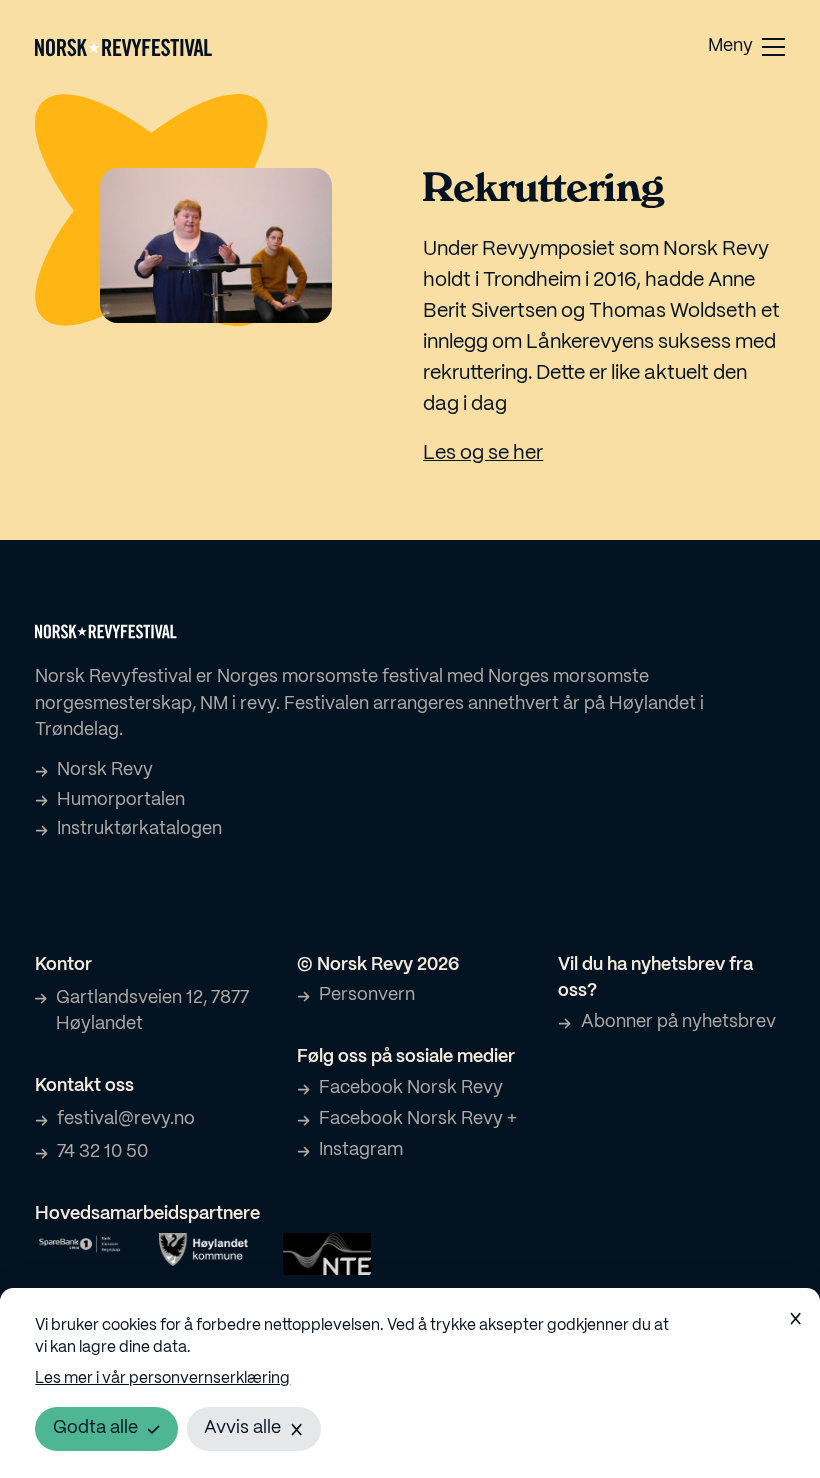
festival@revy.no (126, 1119)
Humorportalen (121, 800)
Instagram (361, 1150)
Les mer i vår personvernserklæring (162, 1378)
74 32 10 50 (102, 1152)
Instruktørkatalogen (139, 829)
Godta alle (95, 1428)
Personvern (367, 995)
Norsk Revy (105, 770)
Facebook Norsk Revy (411, 1088)
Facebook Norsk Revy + (418, 1119)
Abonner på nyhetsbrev (678, 1022)
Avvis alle (242, 1428)
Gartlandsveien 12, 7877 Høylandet (152, 1012)
